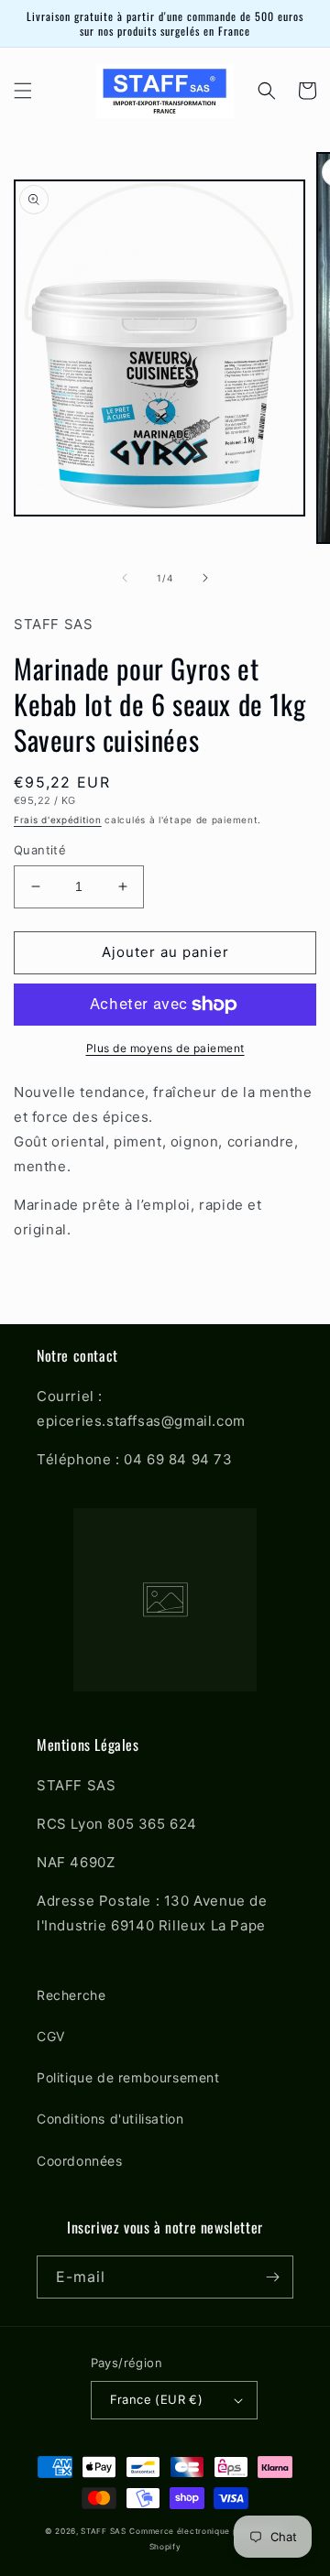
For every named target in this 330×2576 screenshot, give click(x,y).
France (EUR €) (157, 2399)
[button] (23, 91)
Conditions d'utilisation (110, 2119)
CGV (51, 2036)
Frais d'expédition (58, 820)
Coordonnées (80, 2161)
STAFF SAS (103, 2531)
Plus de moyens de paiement (165, 1048)
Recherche (71, 1995)
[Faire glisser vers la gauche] (125, 578)
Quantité (40, 850)
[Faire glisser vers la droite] (205, 578)
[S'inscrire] (272, 2277)
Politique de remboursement (128, 2077)
